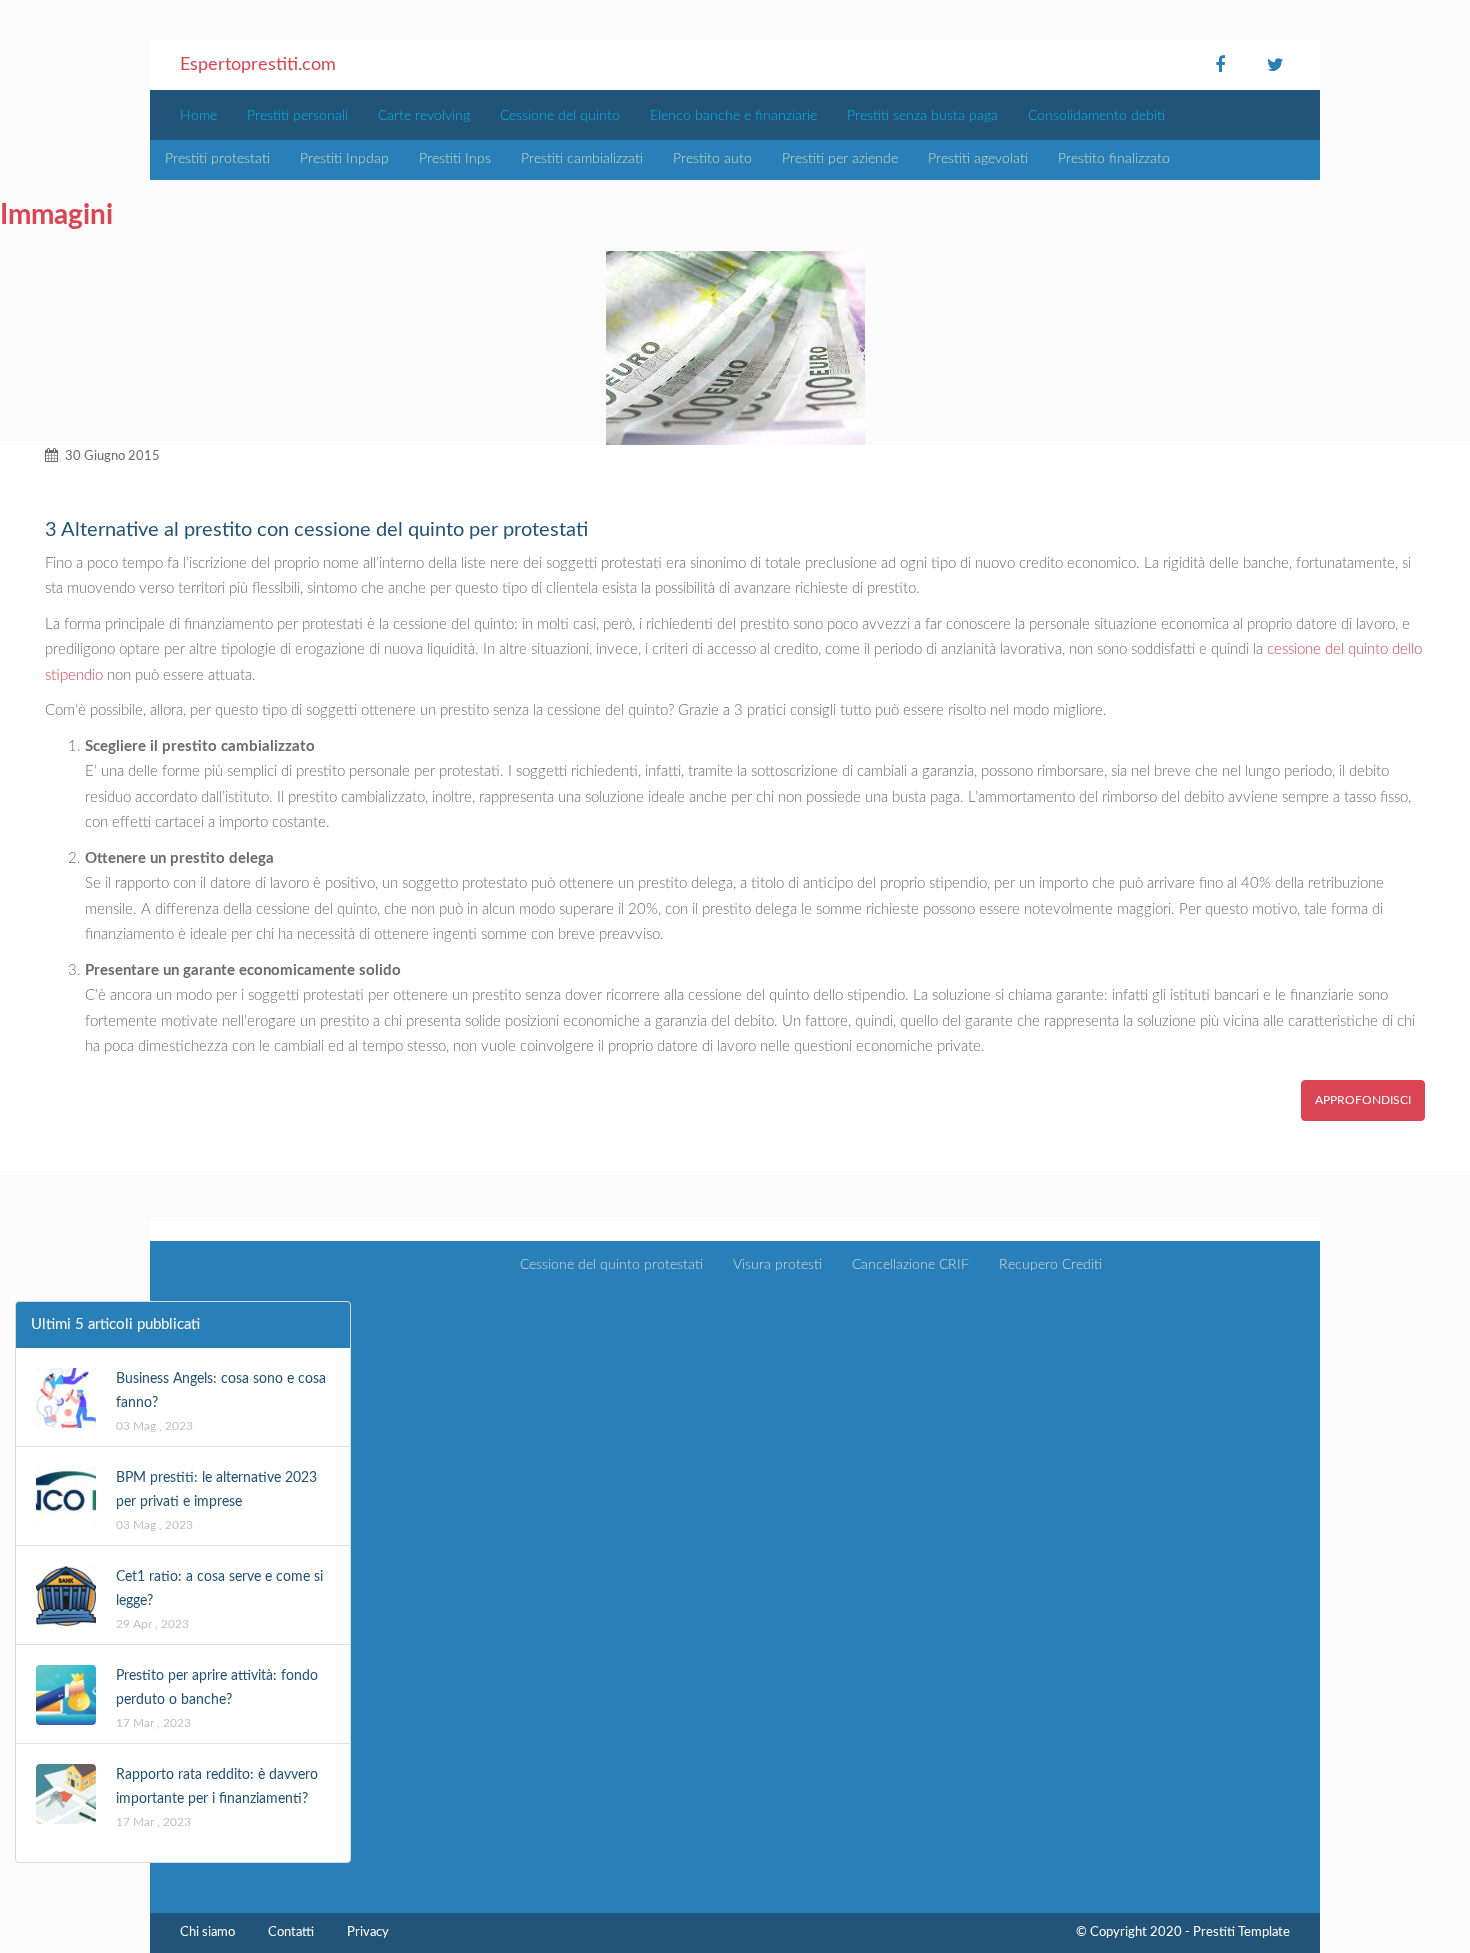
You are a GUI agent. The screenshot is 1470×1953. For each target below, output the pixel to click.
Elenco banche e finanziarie (733, 116)
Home (198, 116)
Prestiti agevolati (978, 159)
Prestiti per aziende (840, 159)
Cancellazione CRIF (910, 1265)
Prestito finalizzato (1114, 159)
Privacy (368, 1932)
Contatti (291, 1932)
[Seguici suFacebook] (1220, 65)
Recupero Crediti (1050, 1265)
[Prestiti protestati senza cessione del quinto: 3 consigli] (735, 348)
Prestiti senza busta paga (922, 116)
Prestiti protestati (217, 159)
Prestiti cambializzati (582, 159)
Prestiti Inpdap (344, 159)
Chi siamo (207, 1932)
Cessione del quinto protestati (611, 1265)
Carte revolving (424, 116)
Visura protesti (777, 1265)
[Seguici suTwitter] (1275, 65)
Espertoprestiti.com (258, 65)
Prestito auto (712, 159)
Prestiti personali (297, 116)
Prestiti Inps (455, 159)
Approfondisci (1363, 1100)
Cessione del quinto (560, 116)
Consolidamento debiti (1096, 116)
